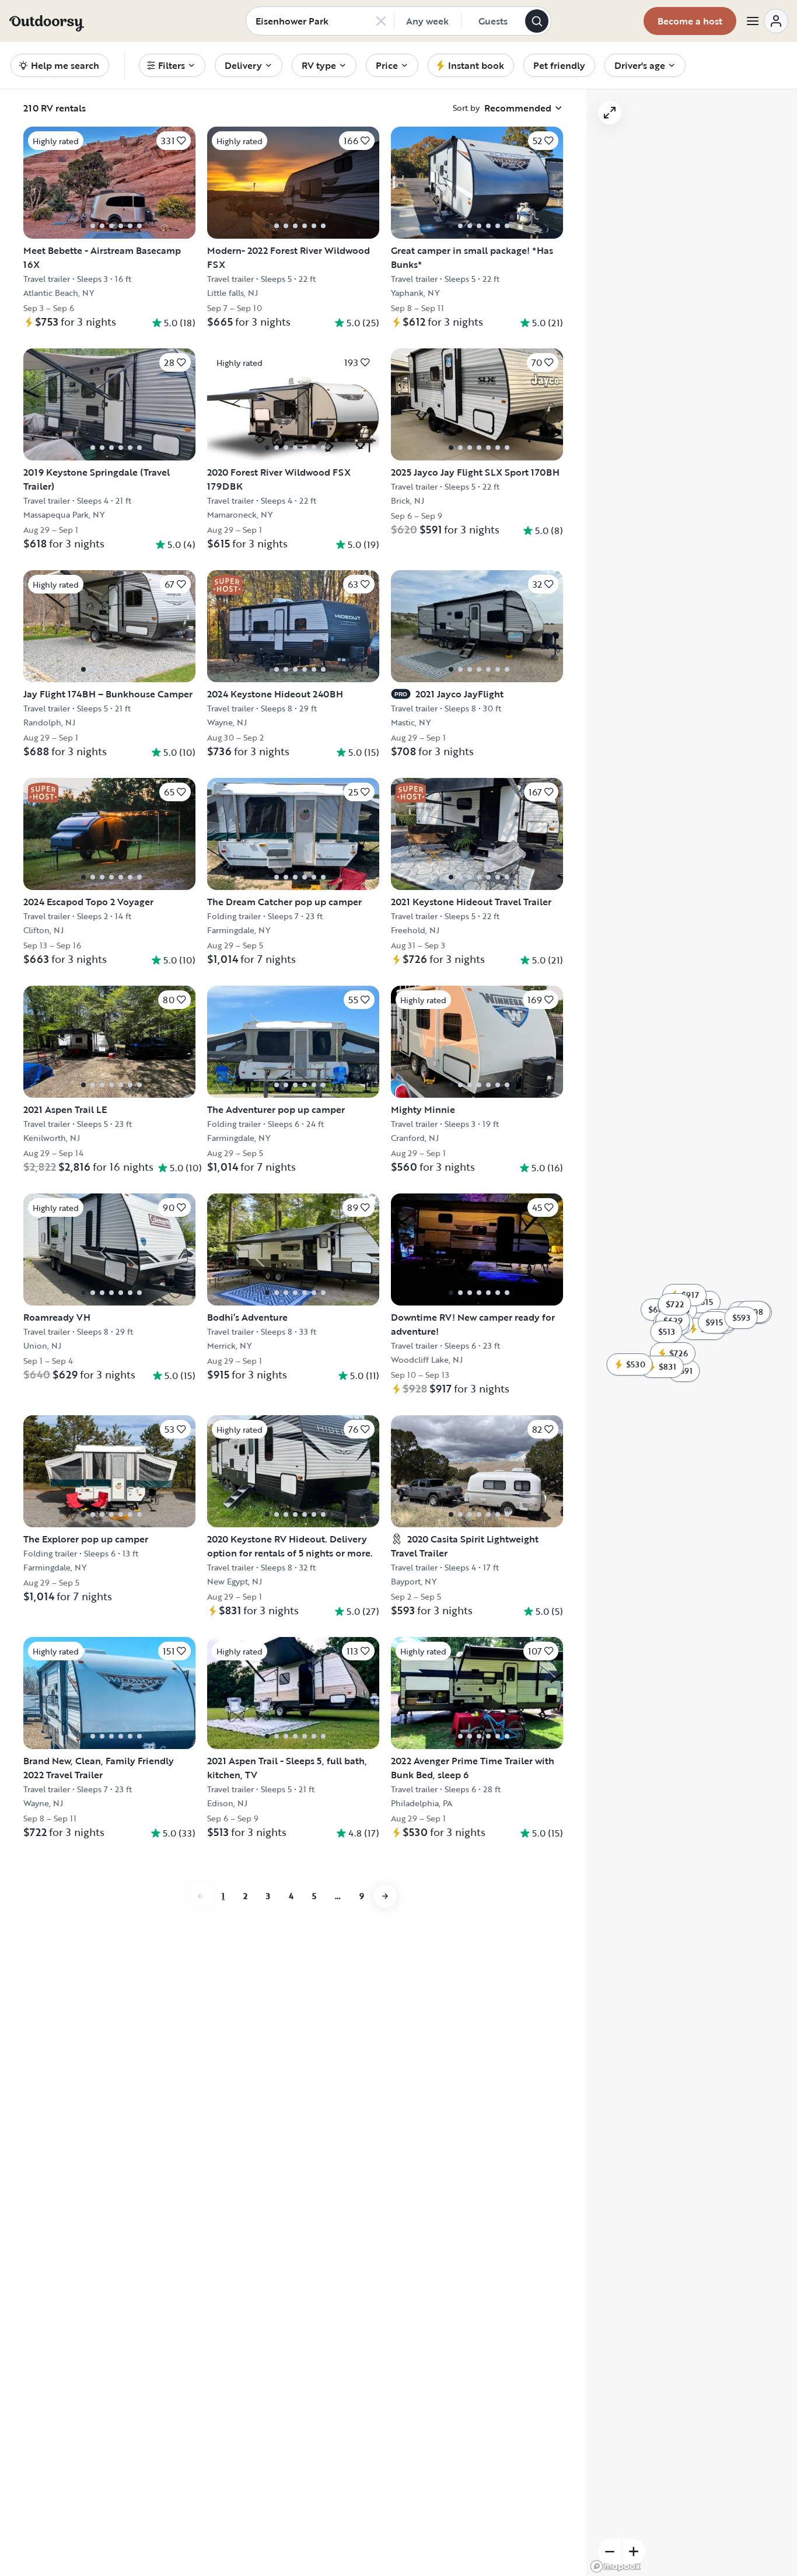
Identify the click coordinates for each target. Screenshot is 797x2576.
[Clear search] (381, 21)
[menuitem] (172, 65)
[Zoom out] (610, 2551)
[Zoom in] (634, 2551)
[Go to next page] (385, 1896)
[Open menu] (767, 21)
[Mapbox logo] (616, 2566)
